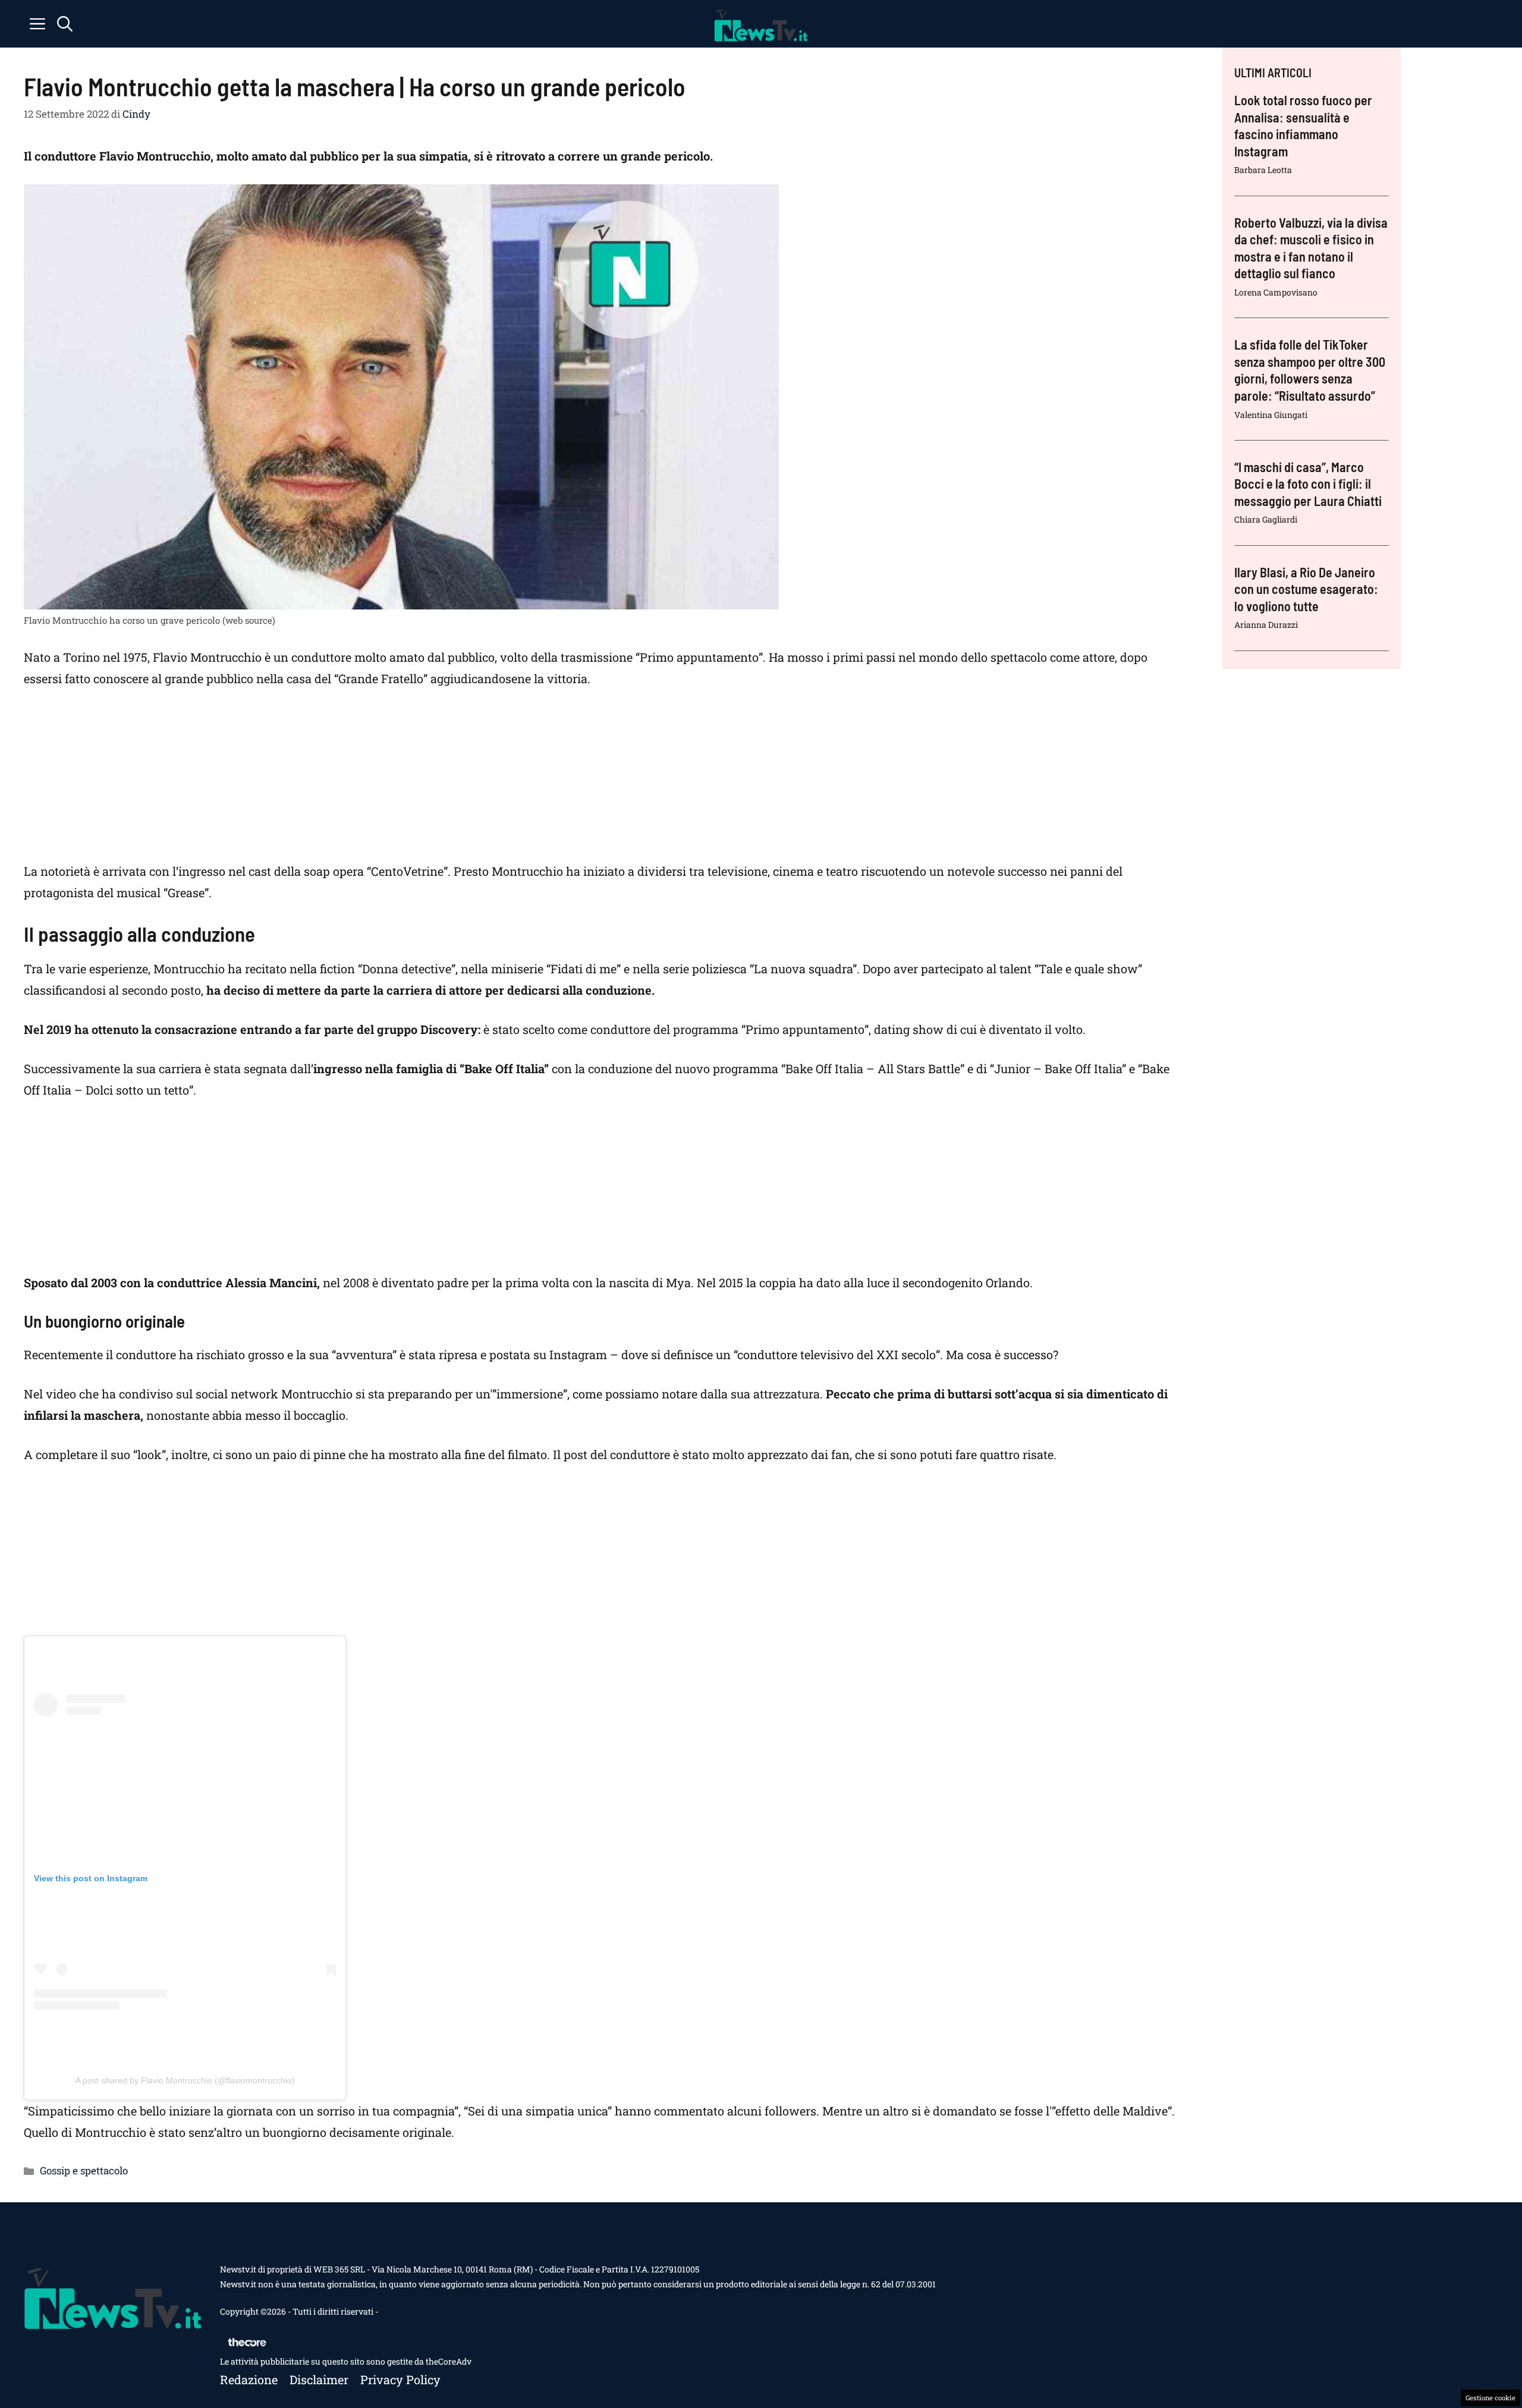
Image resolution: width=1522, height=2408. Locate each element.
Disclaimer (319, 2379)
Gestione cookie (1490, 2398)
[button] (65, 24)
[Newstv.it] (761, 24)
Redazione (249, 2379)
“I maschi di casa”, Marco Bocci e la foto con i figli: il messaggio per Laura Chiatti (1308, 484)
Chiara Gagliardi (1266, 519)
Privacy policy (400, 2379)
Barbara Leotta (1263, 170)
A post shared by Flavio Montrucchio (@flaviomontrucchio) (185, 2080)
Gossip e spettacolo (84, 2170)
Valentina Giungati (1271, 415)
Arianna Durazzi (1266, 625)
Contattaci (400, 2311)
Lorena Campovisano (1276, 292)
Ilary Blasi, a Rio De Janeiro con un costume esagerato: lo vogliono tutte (1306, 589)
